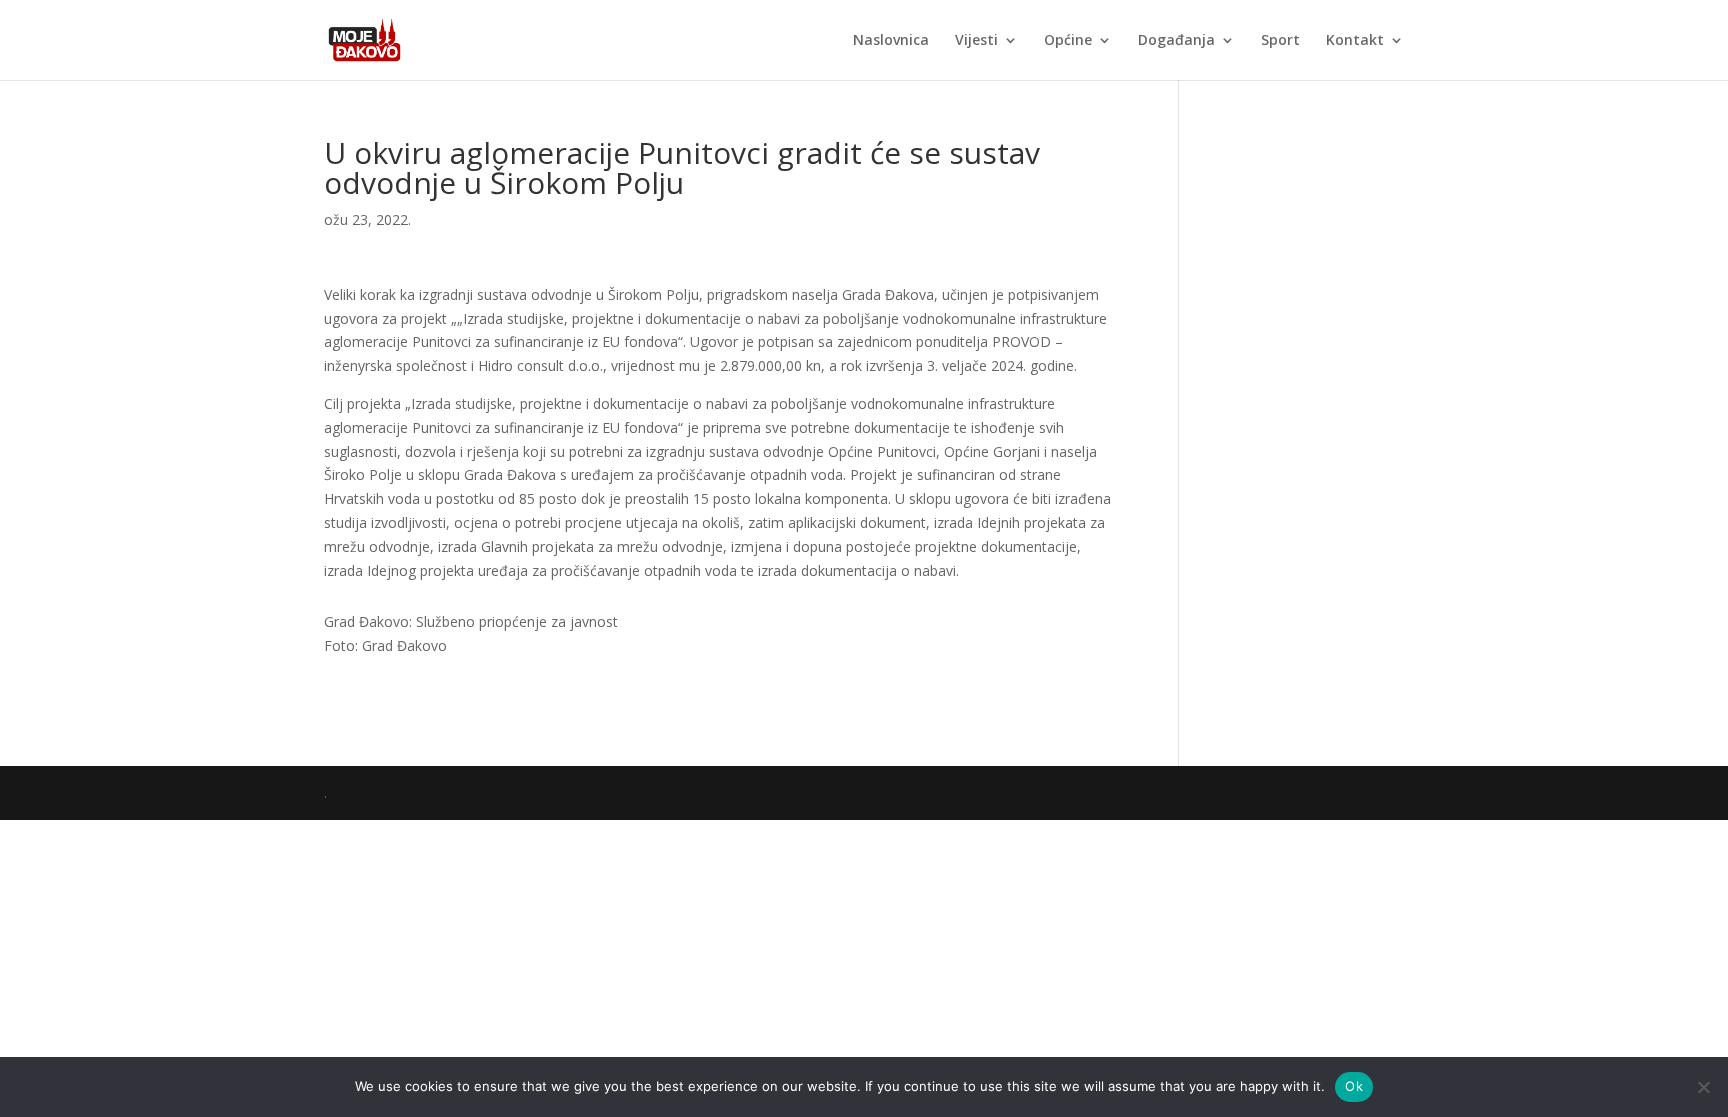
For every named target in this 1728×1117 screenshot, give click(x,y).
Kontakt (1355, 41)
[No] (1703, 1087)
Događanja (1176, 41)
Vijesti (976, 41)
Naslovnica (891, 41)
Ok (1354, 1086)
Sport (1280, 41)
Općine (1068, 41)
